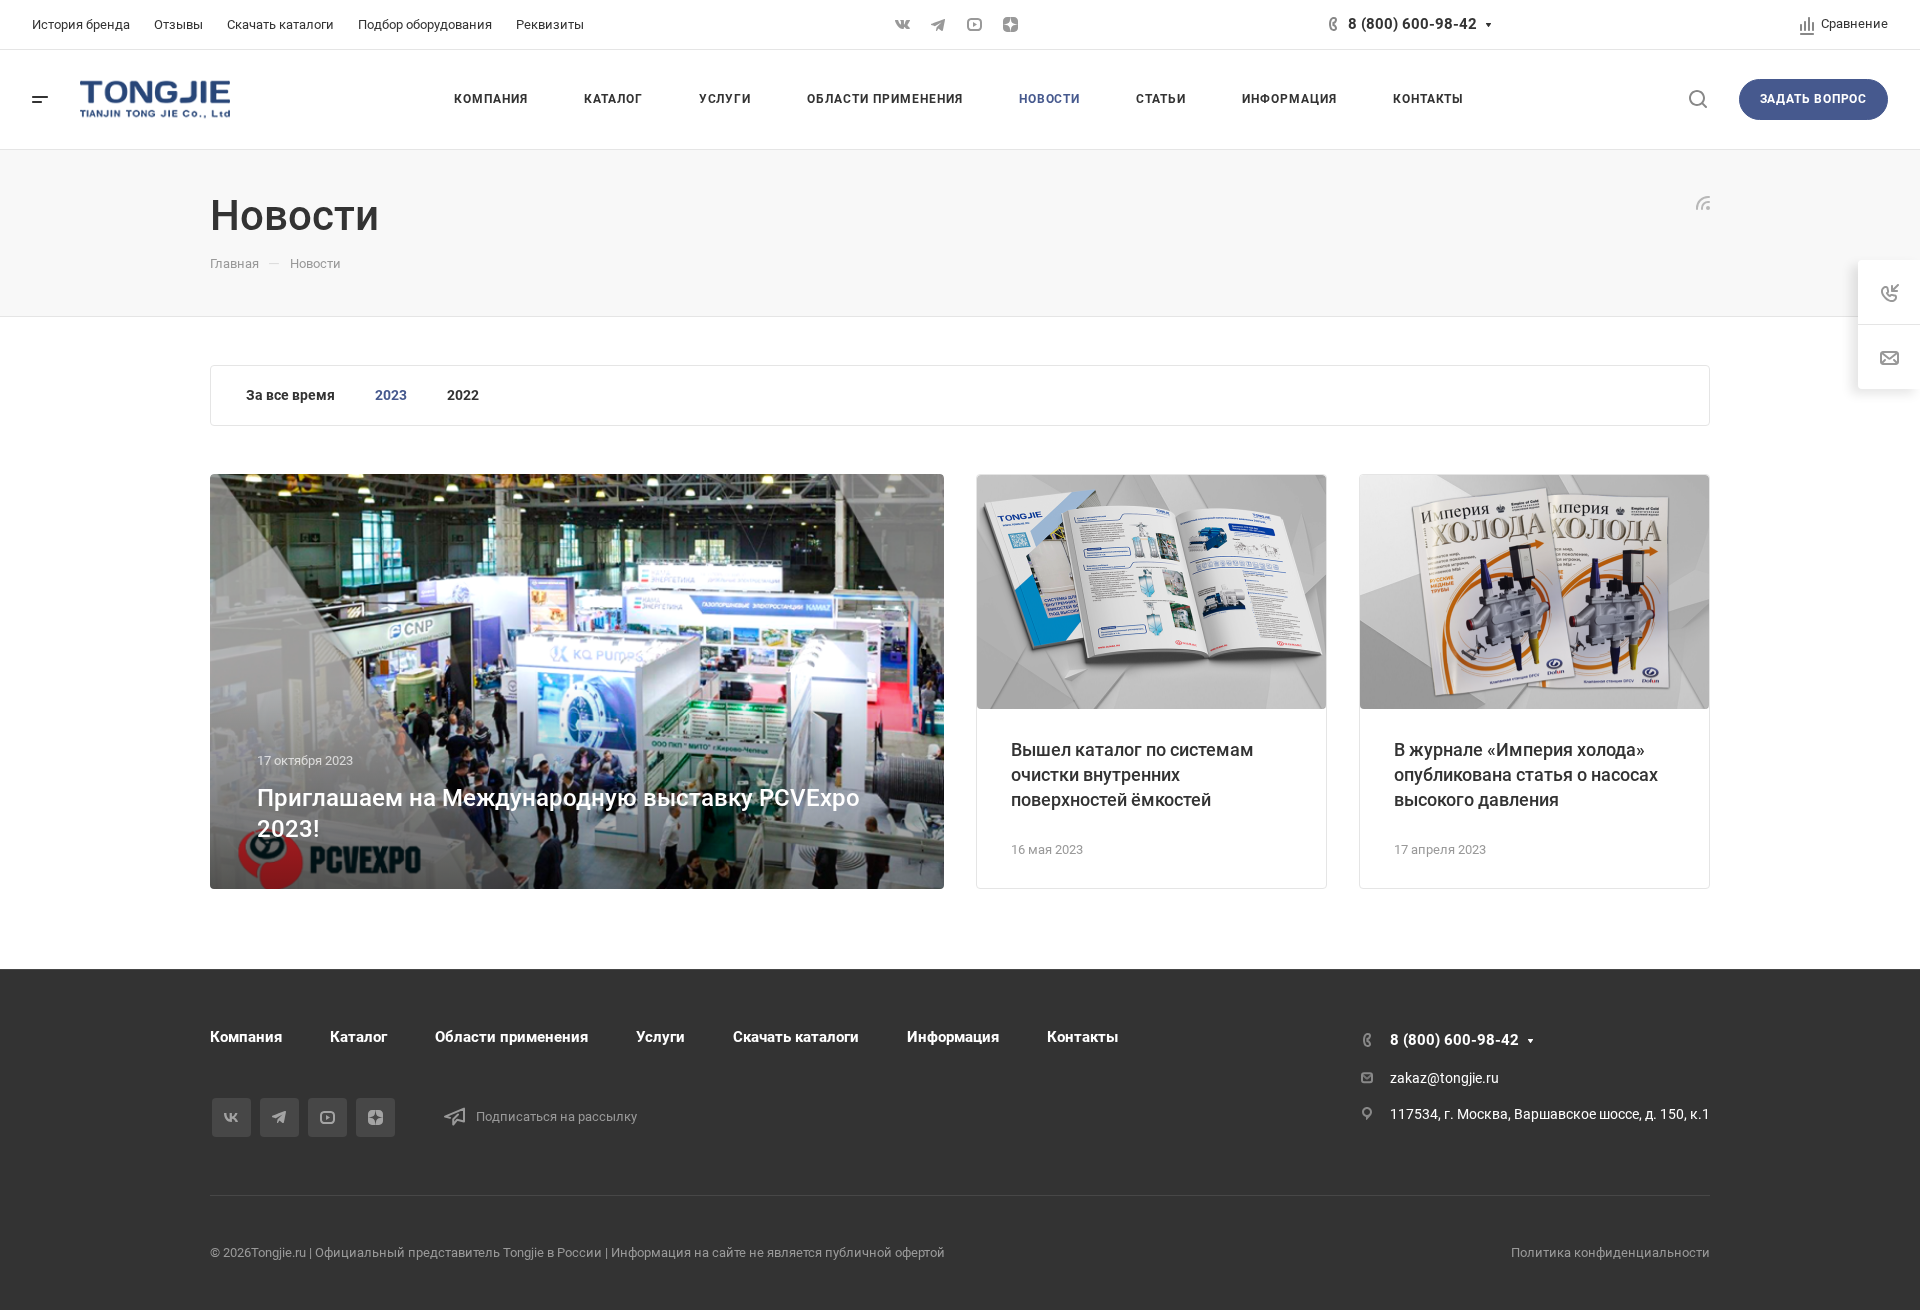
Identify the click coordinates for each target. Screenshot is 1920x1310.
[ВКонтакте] (902, 25)
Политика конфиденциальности (1610, 1252)
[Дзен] (1010, 25)
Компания (246, 1037)
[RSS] (1703, 202)
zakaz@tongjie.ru (1444, 1078)
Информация (953, 1037)
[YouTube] (974, 25)
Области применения (511, 1037)
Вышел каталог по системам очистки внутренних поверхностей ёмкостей (1132, 774)
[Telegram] (938, 25)
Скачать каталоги (796, 1037)
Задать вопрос (1813, 99)
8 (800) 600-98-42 (1412, 24)
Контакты (1082, 1037)
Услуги (660, 1037)
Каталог (358, 1037)
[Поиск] (1697, 99)
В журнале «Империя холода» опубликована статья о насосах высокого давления (1526, 774)
